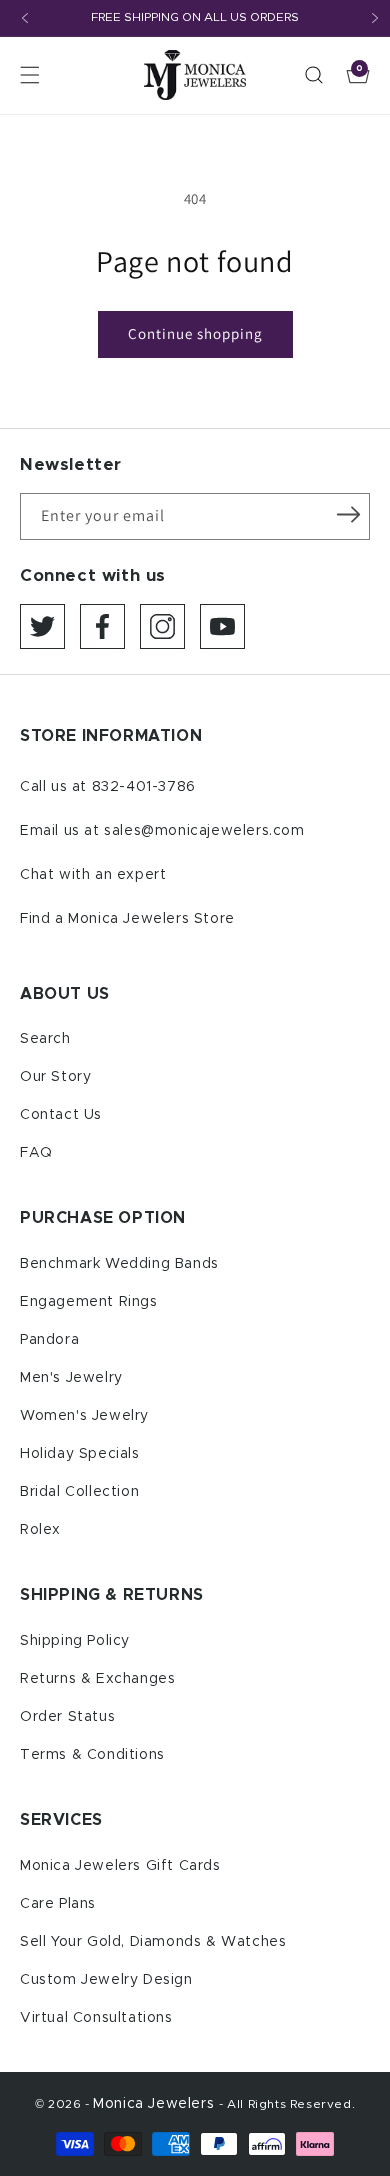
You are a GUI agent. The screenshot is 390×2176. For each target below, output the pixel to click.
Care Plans (58, 1904)
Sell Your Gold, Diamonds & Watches (153, 1942)
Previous (25, 18)
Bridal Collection (79, 1492)
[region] (195, 18)
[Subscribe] (348, 515)
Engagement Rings (89, 1302)
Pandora (49, 1340)
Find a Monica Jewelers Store (127, 919)
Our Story (55, 1077)
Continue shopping (195, 333)
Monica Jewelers (156, 2104)
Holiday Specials (80, 1454)
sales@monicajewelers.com (204, 831)
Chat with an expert (93, 875)
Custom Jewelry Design (106, 1980)
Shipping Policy (75, 1641)
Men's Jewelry (71, 1378)
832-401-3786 (144, 787)
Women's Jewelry (84, 1416)
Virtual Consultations (96, 2018)
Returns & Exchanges (97, 1679)
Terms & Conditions (92, 1755)
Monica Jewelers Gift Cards (120, 1866)
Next (375, 18)
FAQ (36, 1153)
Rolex (40, 1530)
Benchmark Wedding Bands (119, 1264)
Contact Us (61, 1115)
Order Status (67, 1717)
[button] (30, 75)
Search (45, 1039)
